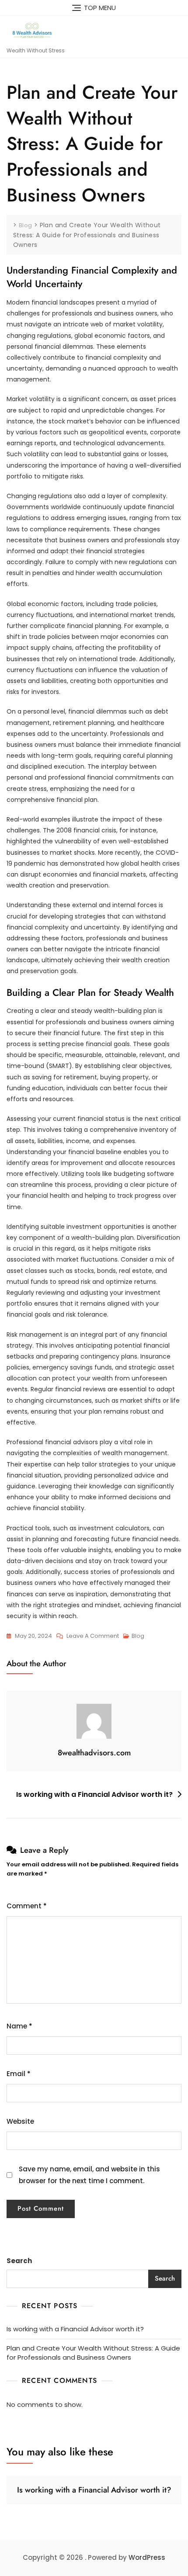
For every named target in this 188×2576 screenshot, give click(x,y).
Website (20, 2121)
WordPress (147, 2557)
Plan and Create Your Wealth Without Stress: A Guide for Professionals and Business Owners (93, 2353)
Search (19, 2261)
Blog (138, 1636)
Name (19, 2026)
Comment (27, 1906)
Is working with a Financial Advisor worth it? (94, 1794)
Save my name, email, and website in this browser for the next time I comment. (89, 2175)
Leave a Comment (93, 1636)
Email (19, 2074)
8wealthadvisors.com (94, 1753)
